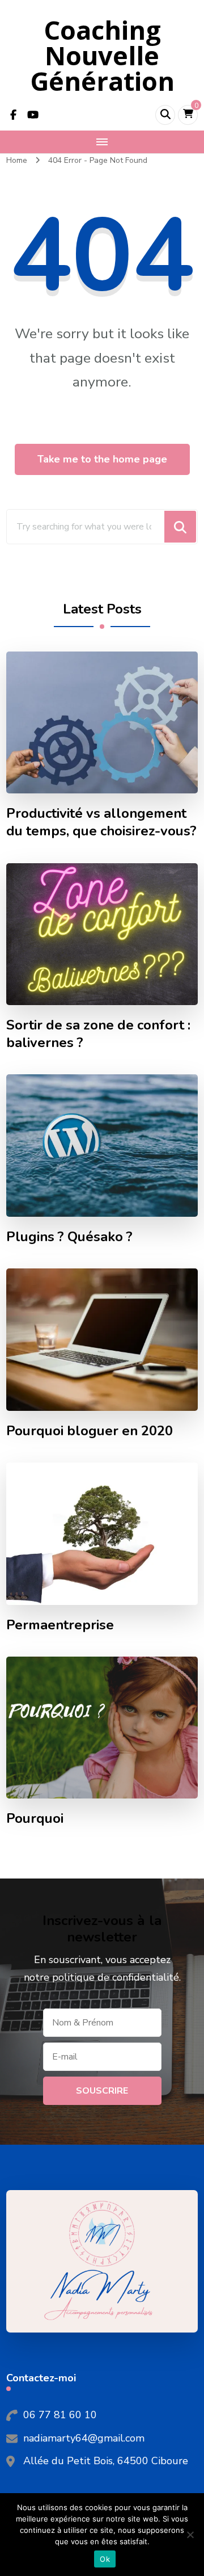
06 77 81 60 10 (60, 2415)
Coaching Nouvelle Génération (102, 55)
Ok (105, 2559)
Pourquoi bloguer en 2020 (90, 1431)
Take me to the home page (102, 459)
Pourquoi (35, 1819)
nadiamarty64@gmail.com (84, 2438)
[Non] (190, 2535)
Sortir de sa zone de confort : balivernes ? (98, 1034)
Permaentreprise (60, 1625)
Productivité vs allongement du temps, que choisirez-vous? (101, 822)
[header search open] (165, 115)
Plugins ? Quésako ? (69, 1237)
